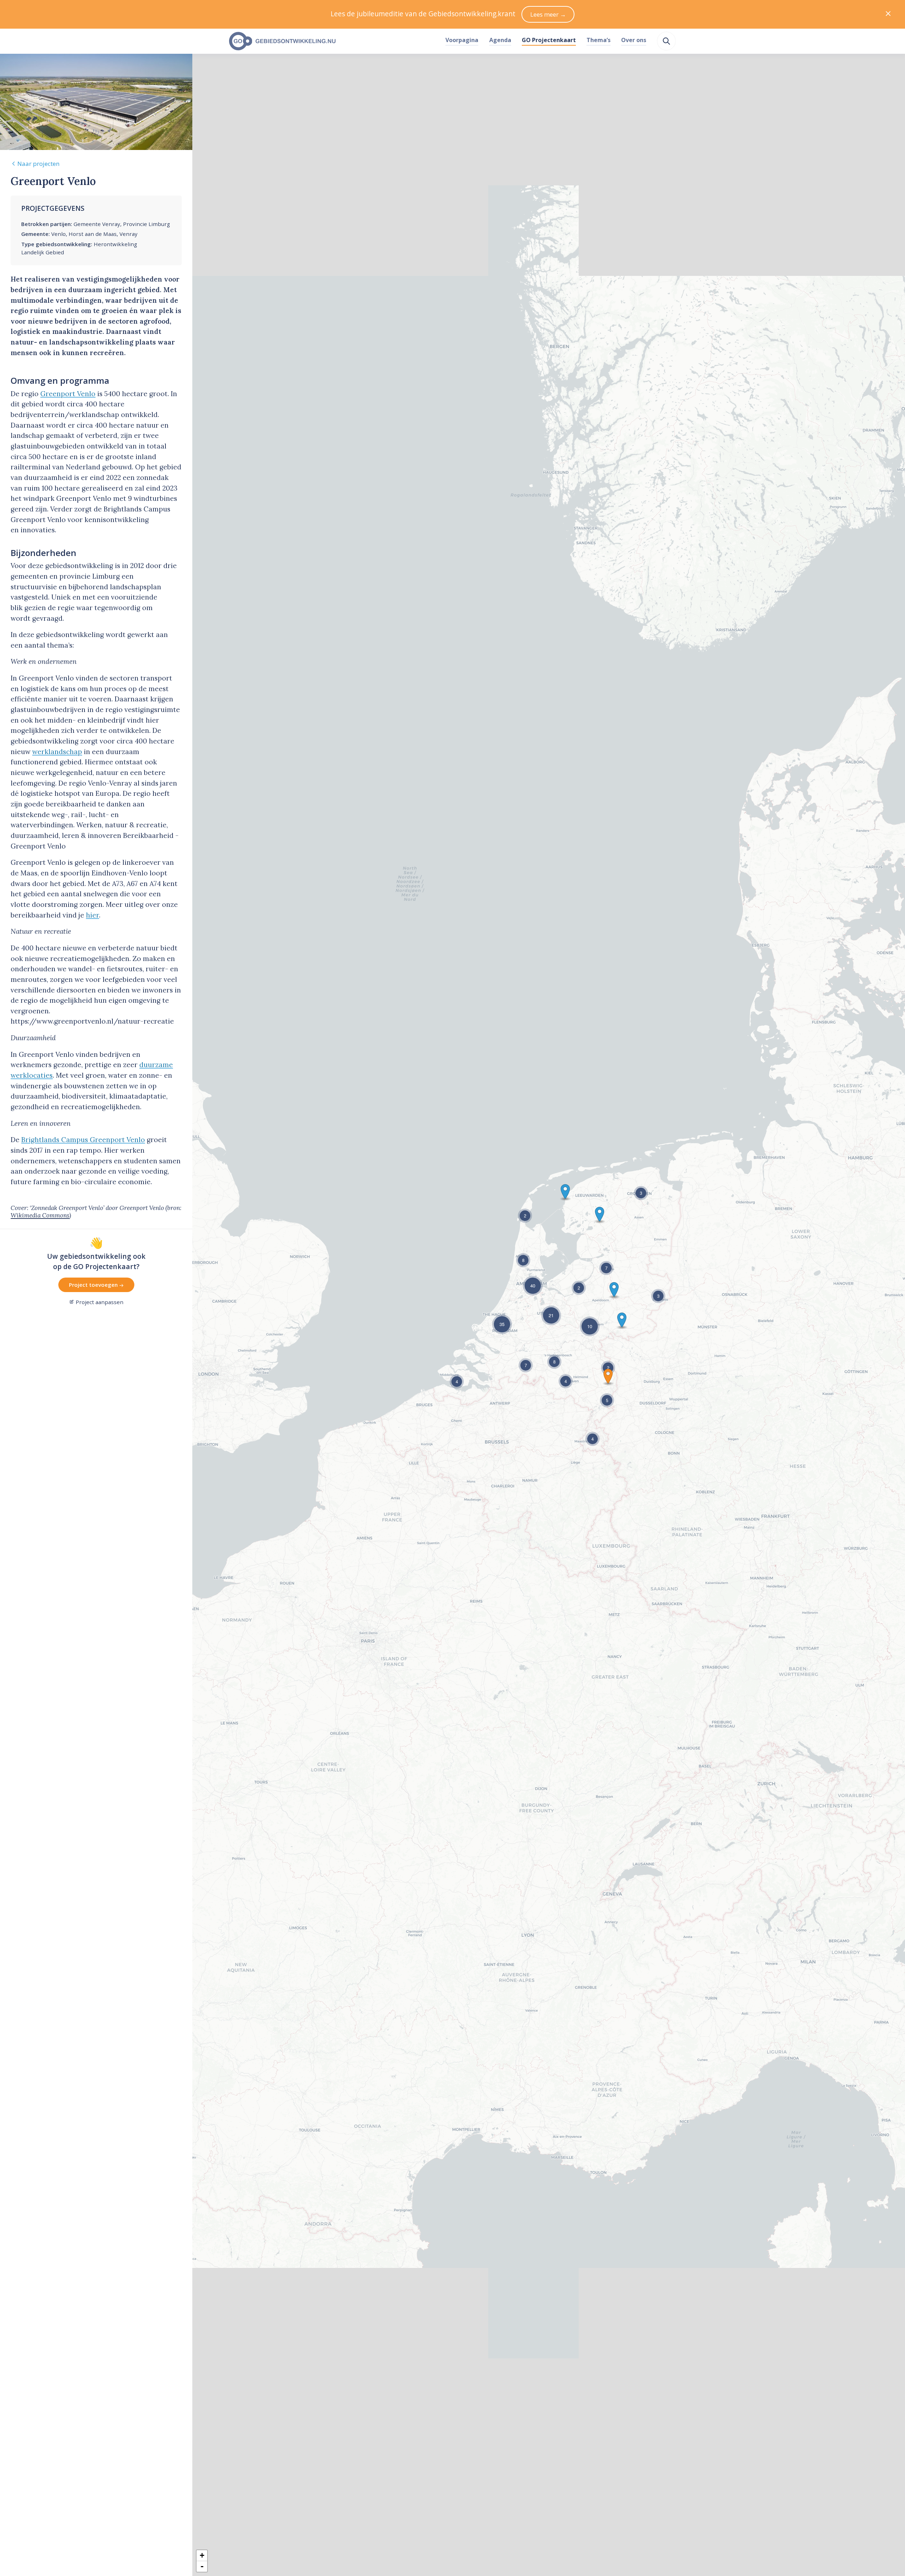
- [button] (202, 2566)
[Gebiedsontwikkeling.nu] (333, 41)
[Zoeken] (666, 41)
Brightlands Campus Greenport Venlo (83, 1140)
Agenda (500, 40)
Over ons (634, 40)
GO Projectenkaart (549, 40)
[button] (608, 1376)
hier (92, 915)
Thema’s (599, 40)
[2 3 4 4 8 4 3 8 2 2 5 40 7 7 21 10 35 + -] (549, 1288)
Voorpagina (462, 40)
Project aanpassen (100, 1302)
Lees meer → (548, 14)
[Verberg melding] (888, 14)
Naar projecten (38, 164)
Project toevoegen (94, 1285)
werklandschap (57, 752)
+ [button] (202, 2555)
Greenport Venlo (68, 394)
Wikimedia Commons (40, 1215)
